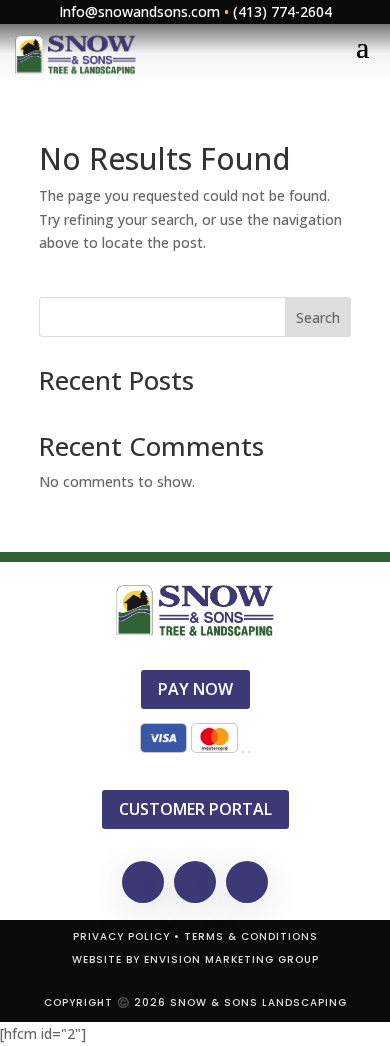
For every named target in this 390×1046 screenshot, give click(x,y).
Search (318, 317)
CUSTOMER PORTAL (195, 809)
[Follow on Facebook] (143, 882)
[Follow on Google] (195, 882)
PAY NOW (195, 689)
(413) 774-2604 (282, 11)
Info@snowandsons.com (139, 11)
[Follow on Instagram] (247, 882)
